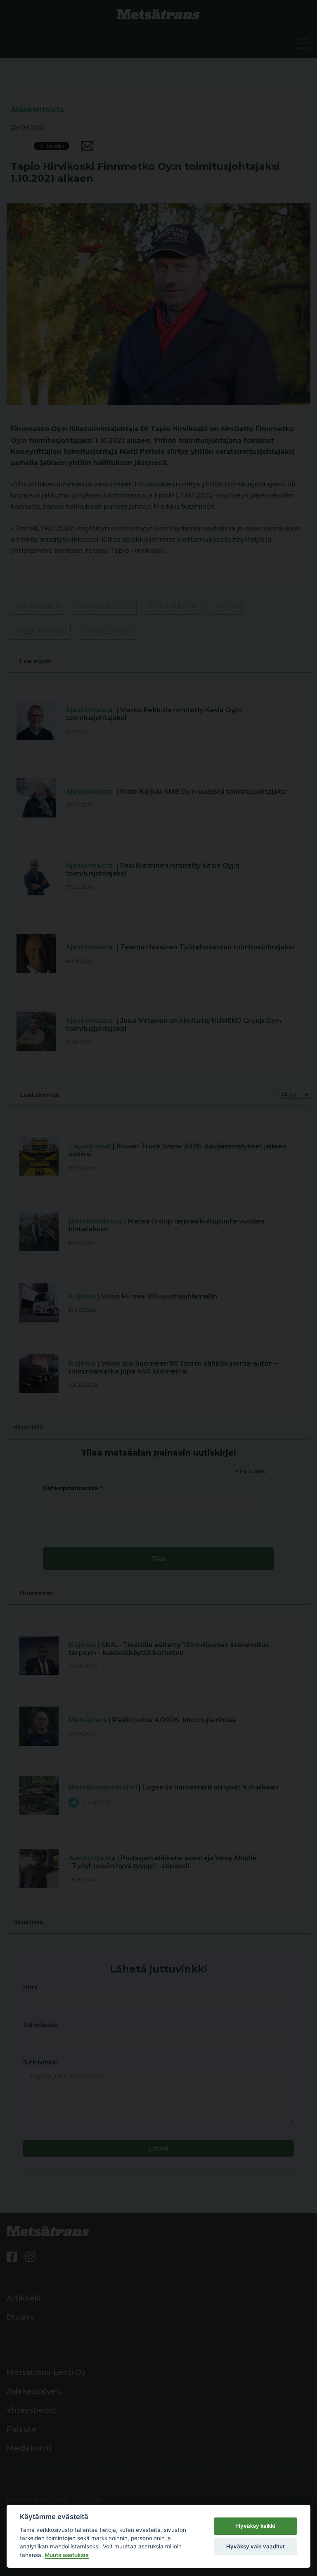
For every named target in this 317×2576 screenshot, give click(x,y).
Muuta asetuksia (67, 2555)
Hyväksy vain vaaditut (255, 2546)
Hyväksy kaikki (255, 2526)
